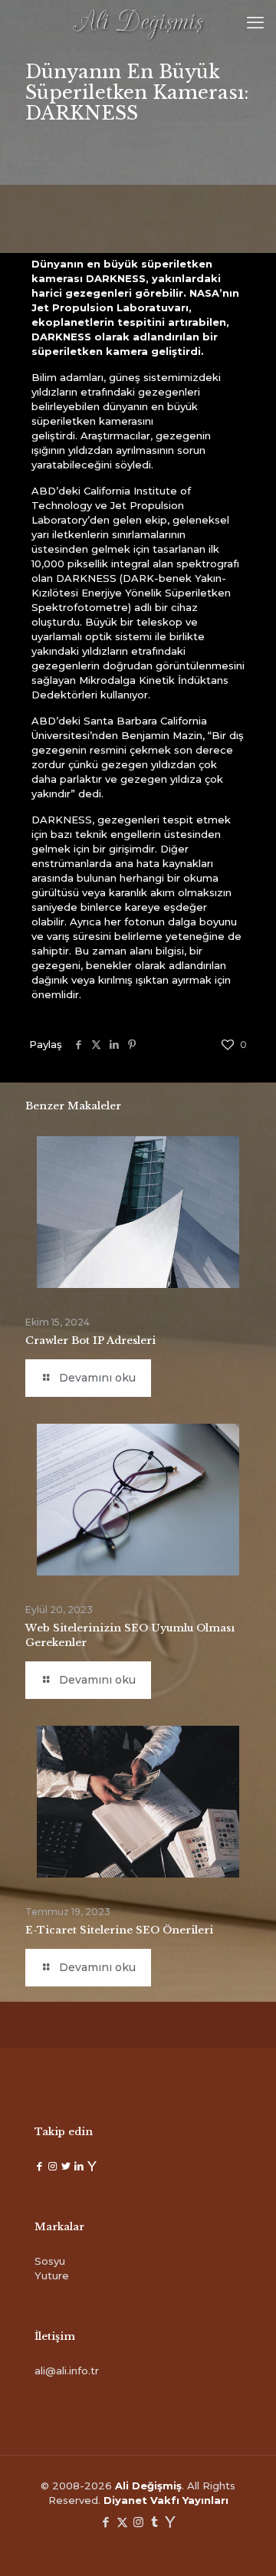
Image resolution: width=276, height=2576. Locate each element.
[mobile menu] (255, 23)
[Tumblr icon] (154, 2522)
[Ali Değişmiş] (138, 23)
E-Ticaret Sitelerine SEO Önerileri (119, 1930)
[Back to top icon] (245, 2545)
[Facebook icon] (106, 2522)
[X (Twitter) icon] (122, 2522)
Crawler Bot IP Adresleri (90, 1341)
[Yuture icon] (171, 2522)
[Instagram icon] (138, 2522)
